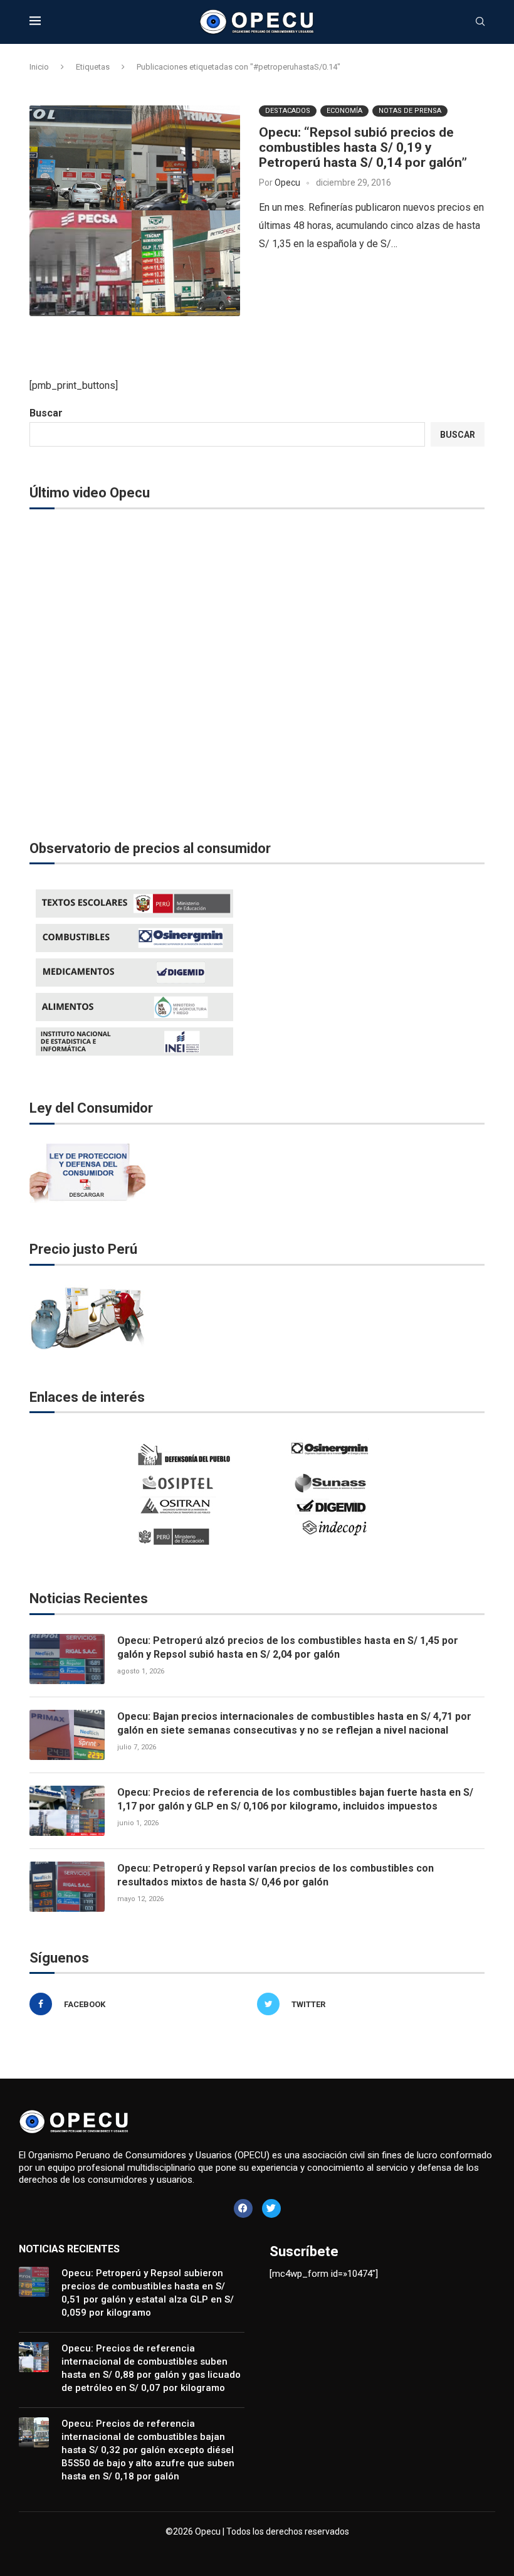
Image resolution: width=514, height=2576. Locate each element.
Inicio (39, 67)
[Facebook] (243, 2208)
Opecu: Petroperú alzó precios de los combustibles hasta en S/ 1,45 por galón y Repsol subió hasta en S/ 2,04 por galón (288, 1647)
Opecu (287, 183)
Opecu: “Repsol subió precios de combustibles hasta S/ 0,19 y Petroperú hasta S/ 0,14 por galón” (363, 147)
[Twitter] (271, 2208)
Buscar (46, 413)
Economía (344, 111)
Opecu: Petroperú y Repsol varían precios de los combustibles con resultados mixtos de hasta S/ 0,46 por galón (275, 1875)
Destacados (288, 111)
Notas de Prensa (410, 111)
